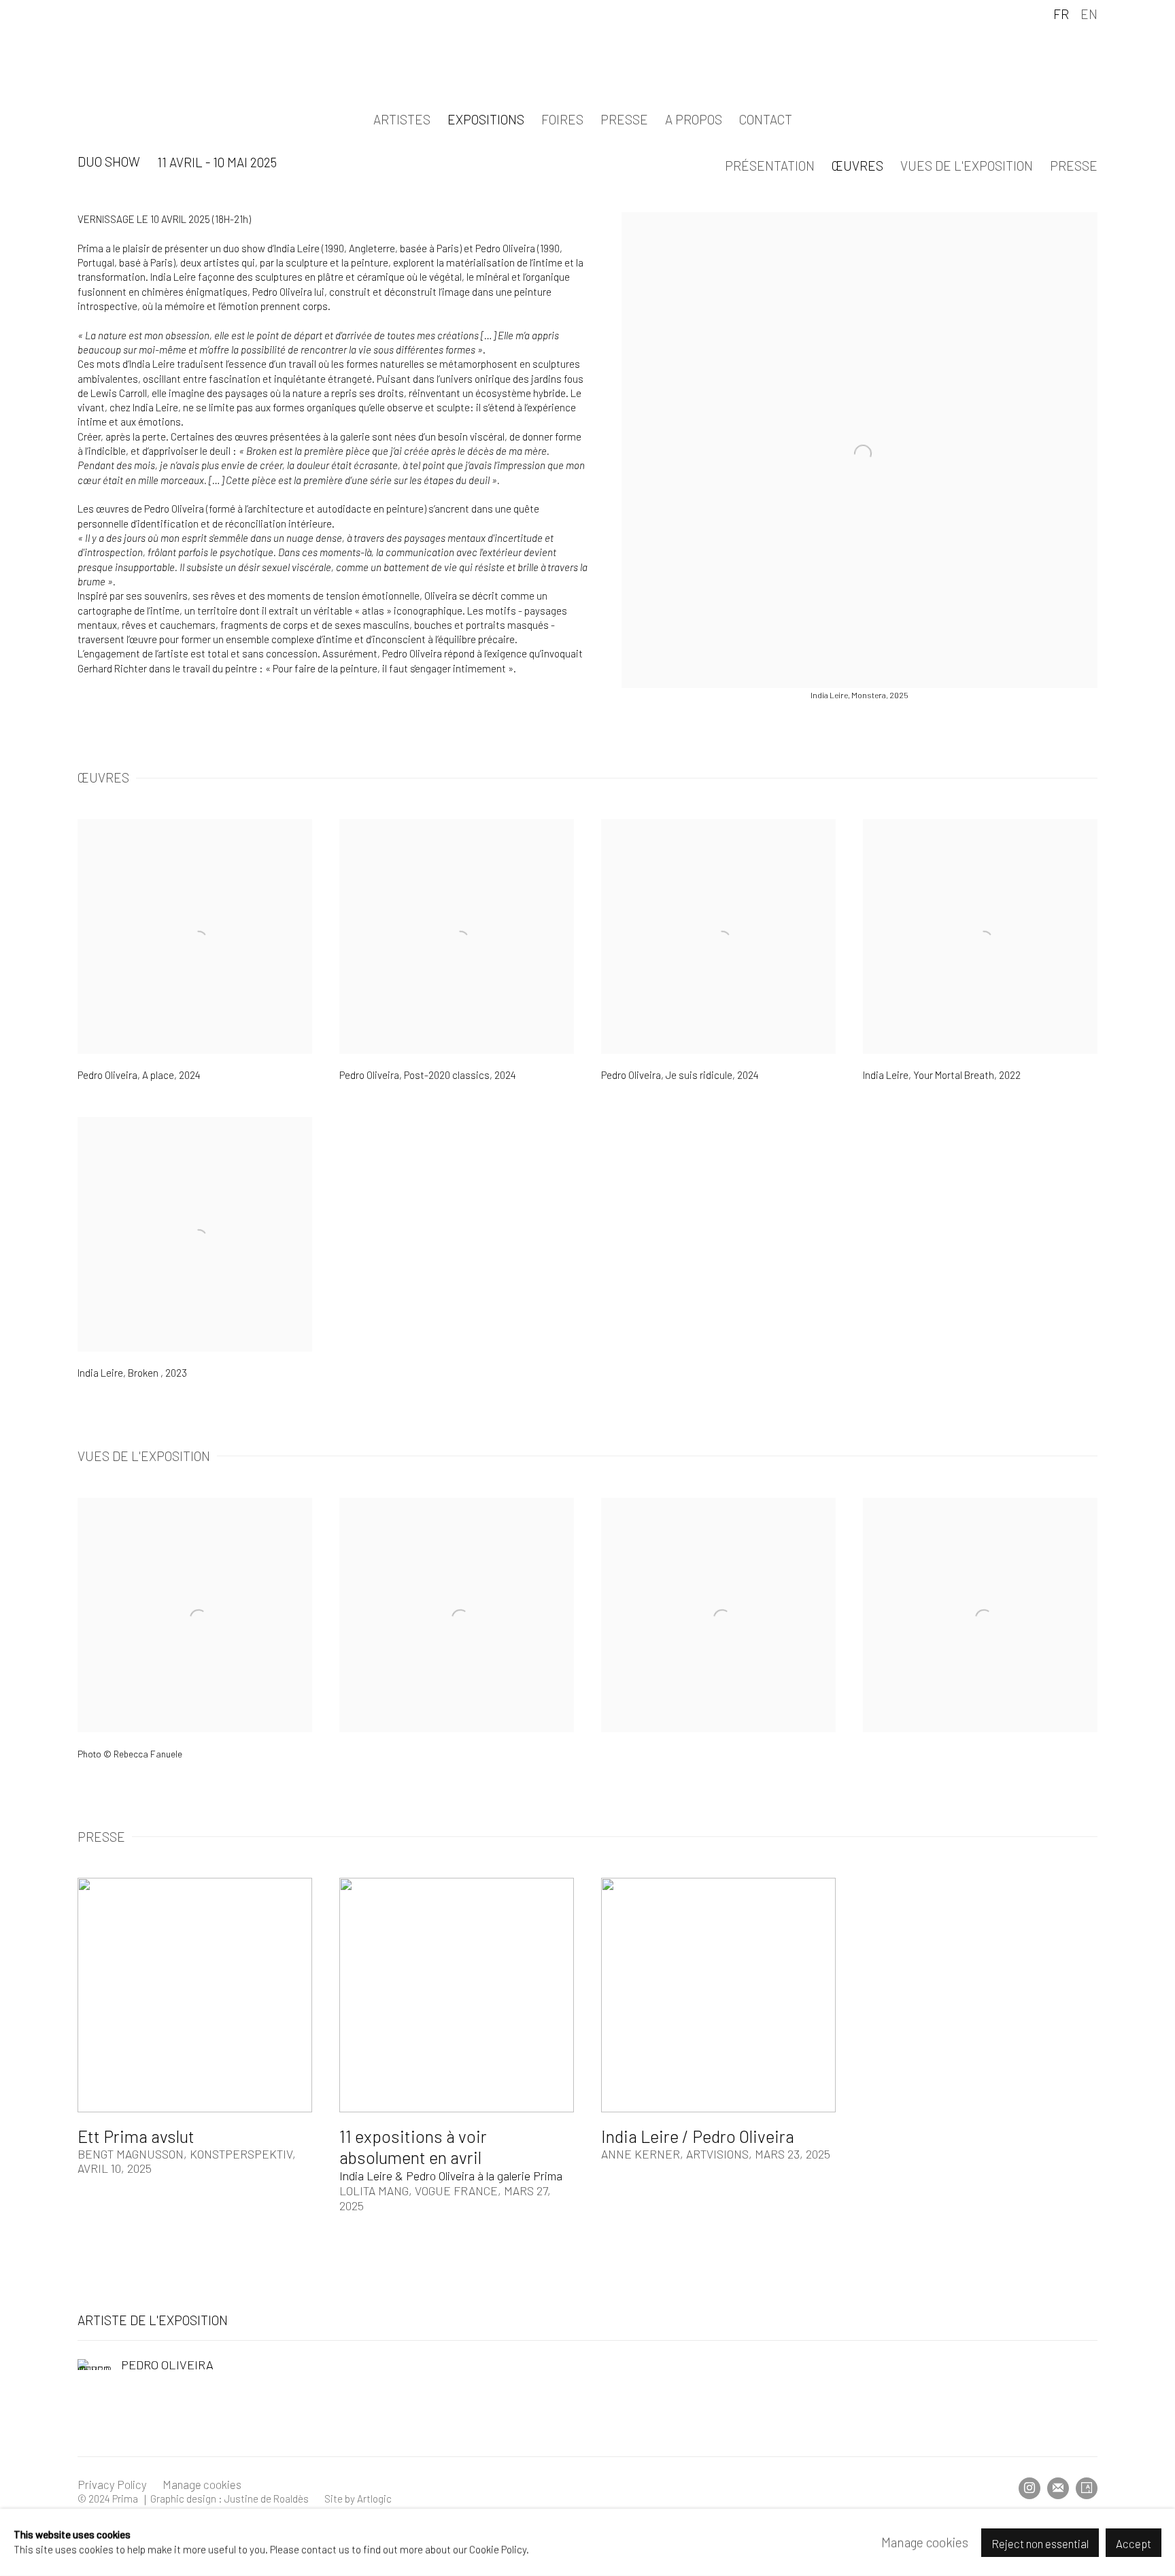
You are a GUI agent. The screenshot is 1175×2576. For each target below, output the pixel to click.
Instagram (1029, 2488)
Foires (562, 119)
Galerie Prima (587, 59)
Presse (624, 119)
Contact (766, 119)
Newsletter (1058, 2488)
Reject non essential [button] (1040, 2543)
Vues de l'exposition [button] (967, 166)
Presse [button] (1074, 166)
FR (1061, 14)
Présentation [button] (770, 166)
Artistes (402, 119)
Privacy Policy (112, 2484)
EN (1089, 14)
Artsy (1087, 2488)
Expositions (486, 119)
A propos (694, 119)
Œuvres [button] (857, 166)
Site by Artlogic (358, 2498)
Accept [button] (1134, 2543)
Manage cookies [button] (202, 2484)
